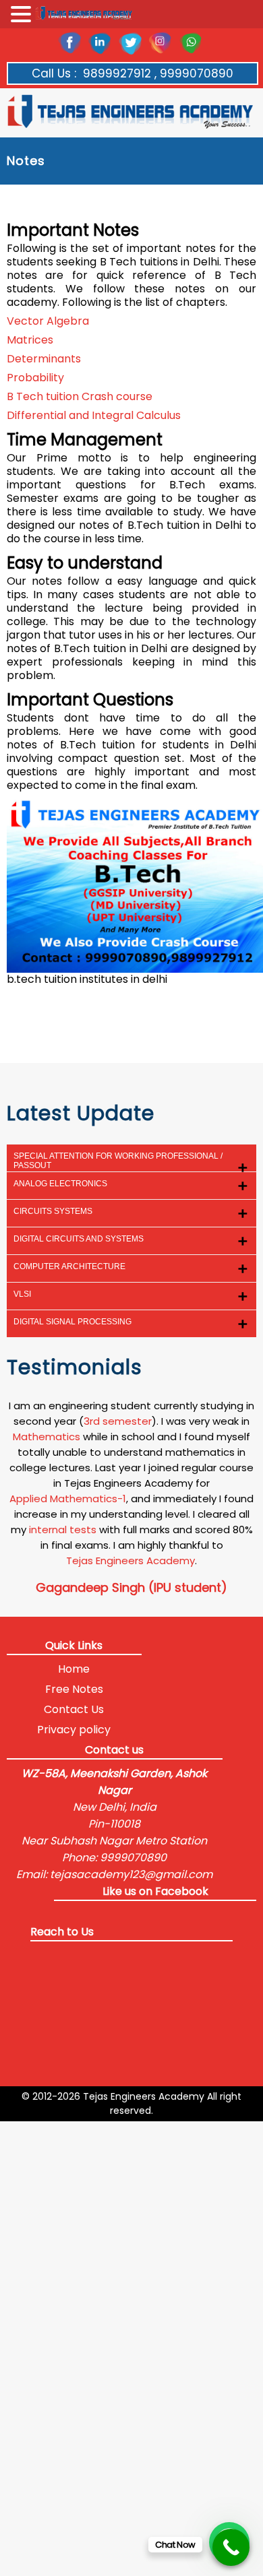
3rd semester (118, 1421)
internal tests (63, 1529)
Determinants (44, 359)
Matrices (30, 340)
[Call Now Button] (231, 2547)
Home (74, 1669)
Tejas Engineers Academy (130, 1560)
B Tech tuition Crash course (80, 397)
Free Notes (74, 1689)
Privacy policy (74, 1730)
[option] (132, 1497)
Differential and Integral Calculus (94, 416)
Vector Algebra (48, 321)
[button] (23, 15)
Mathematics (47, 1437)
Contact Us (74, 1709)
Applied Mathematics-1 (68, 1499)
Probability (35, 378)
